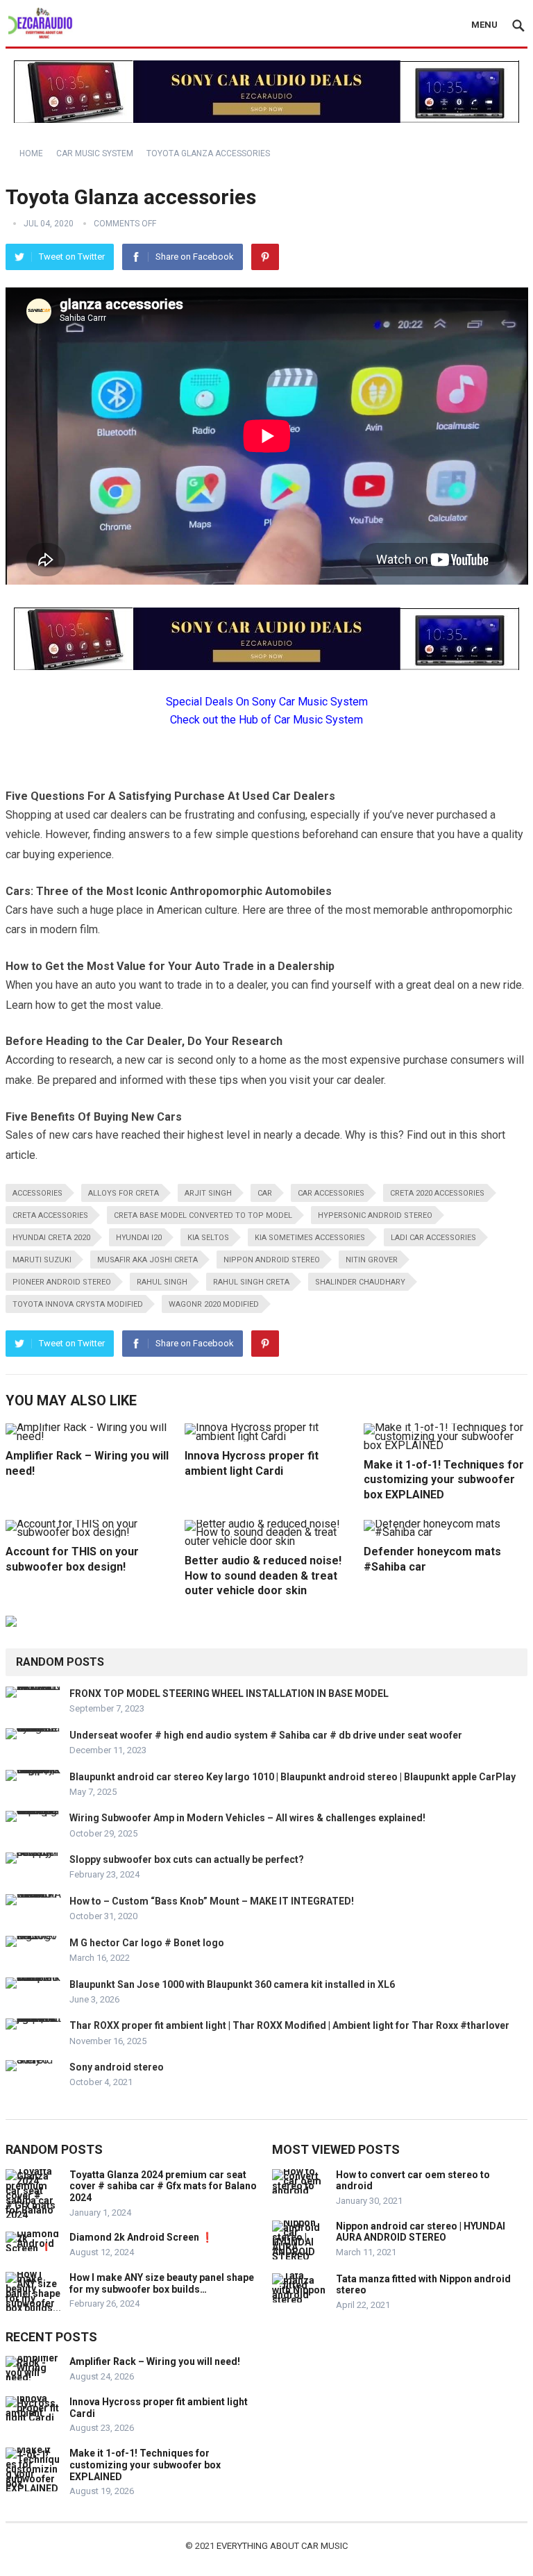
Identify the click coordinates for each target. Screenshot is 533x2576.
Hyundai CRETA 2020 (51, 1238)
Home (31, 153)
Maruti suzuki (42, 1260)
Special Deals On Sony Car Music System (267, 702)
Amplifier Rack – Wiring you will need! (155, 2361)
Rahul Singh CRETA (251, 1282)
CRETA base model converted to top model (203, 1215)
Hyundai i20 (139, 1238)
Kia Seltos (208, 1238)
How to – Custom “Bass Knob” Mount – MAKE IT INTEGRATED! (212, 1901)
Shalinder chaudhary (360, 1282)
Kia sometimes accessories (310, 1238)
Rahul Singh (162, 1282)
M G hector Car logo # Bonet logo (147, 1943)
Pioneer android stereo (62, 1282)
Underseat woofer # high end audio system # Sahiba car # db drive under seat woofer (266, 1735)
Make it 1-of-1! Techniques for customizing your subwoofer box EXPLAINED (444, 1480)
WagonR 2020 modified (214, 1304)
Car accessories (331, 1193)
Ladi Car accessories (433, 1238)
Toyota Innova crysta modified (78, 1304)
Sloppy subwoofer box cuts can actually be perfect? (187, 1859)
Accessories (37, 1193)
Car (265, 1193)
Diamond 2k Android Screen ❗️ (141, 2237)
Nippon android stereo (272, 1260)
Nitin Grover (372, 1260)
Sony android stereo (117, 2067)
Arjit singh (208, 1193)
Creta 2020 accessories (437, 1193)
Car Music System (95, 153)
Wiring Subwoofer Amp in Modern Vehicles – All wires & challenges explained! (247, 1818)
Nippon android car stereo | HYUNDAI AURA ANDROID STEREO (421, 2232)
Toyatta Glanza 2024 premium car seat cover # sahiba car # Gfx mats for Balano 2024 (163, 2186)
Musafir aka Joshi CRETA (147, 1260)
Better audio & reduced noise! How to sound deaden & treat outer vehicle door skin (263, 1575)
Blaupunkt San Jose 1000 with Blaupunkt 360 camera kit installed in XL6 (232, 1984)
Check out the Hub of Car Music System (266, 720)
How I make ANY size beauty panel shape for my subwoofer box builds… (162, 2283)
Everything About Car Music (282, 2546)
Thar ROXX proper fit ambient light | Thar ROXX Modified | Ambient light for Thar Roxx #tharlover (289, 2025)
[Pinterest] (265, 257)
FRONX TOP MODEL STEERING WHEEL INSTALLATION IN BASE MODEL (229, 1693)
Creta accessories (50, 1215)
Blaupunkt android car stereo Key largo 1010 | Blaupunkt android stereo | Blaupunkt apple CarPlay (293, 1777)
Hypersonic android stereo (375, 1215)
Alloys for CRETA (124, 1193)
